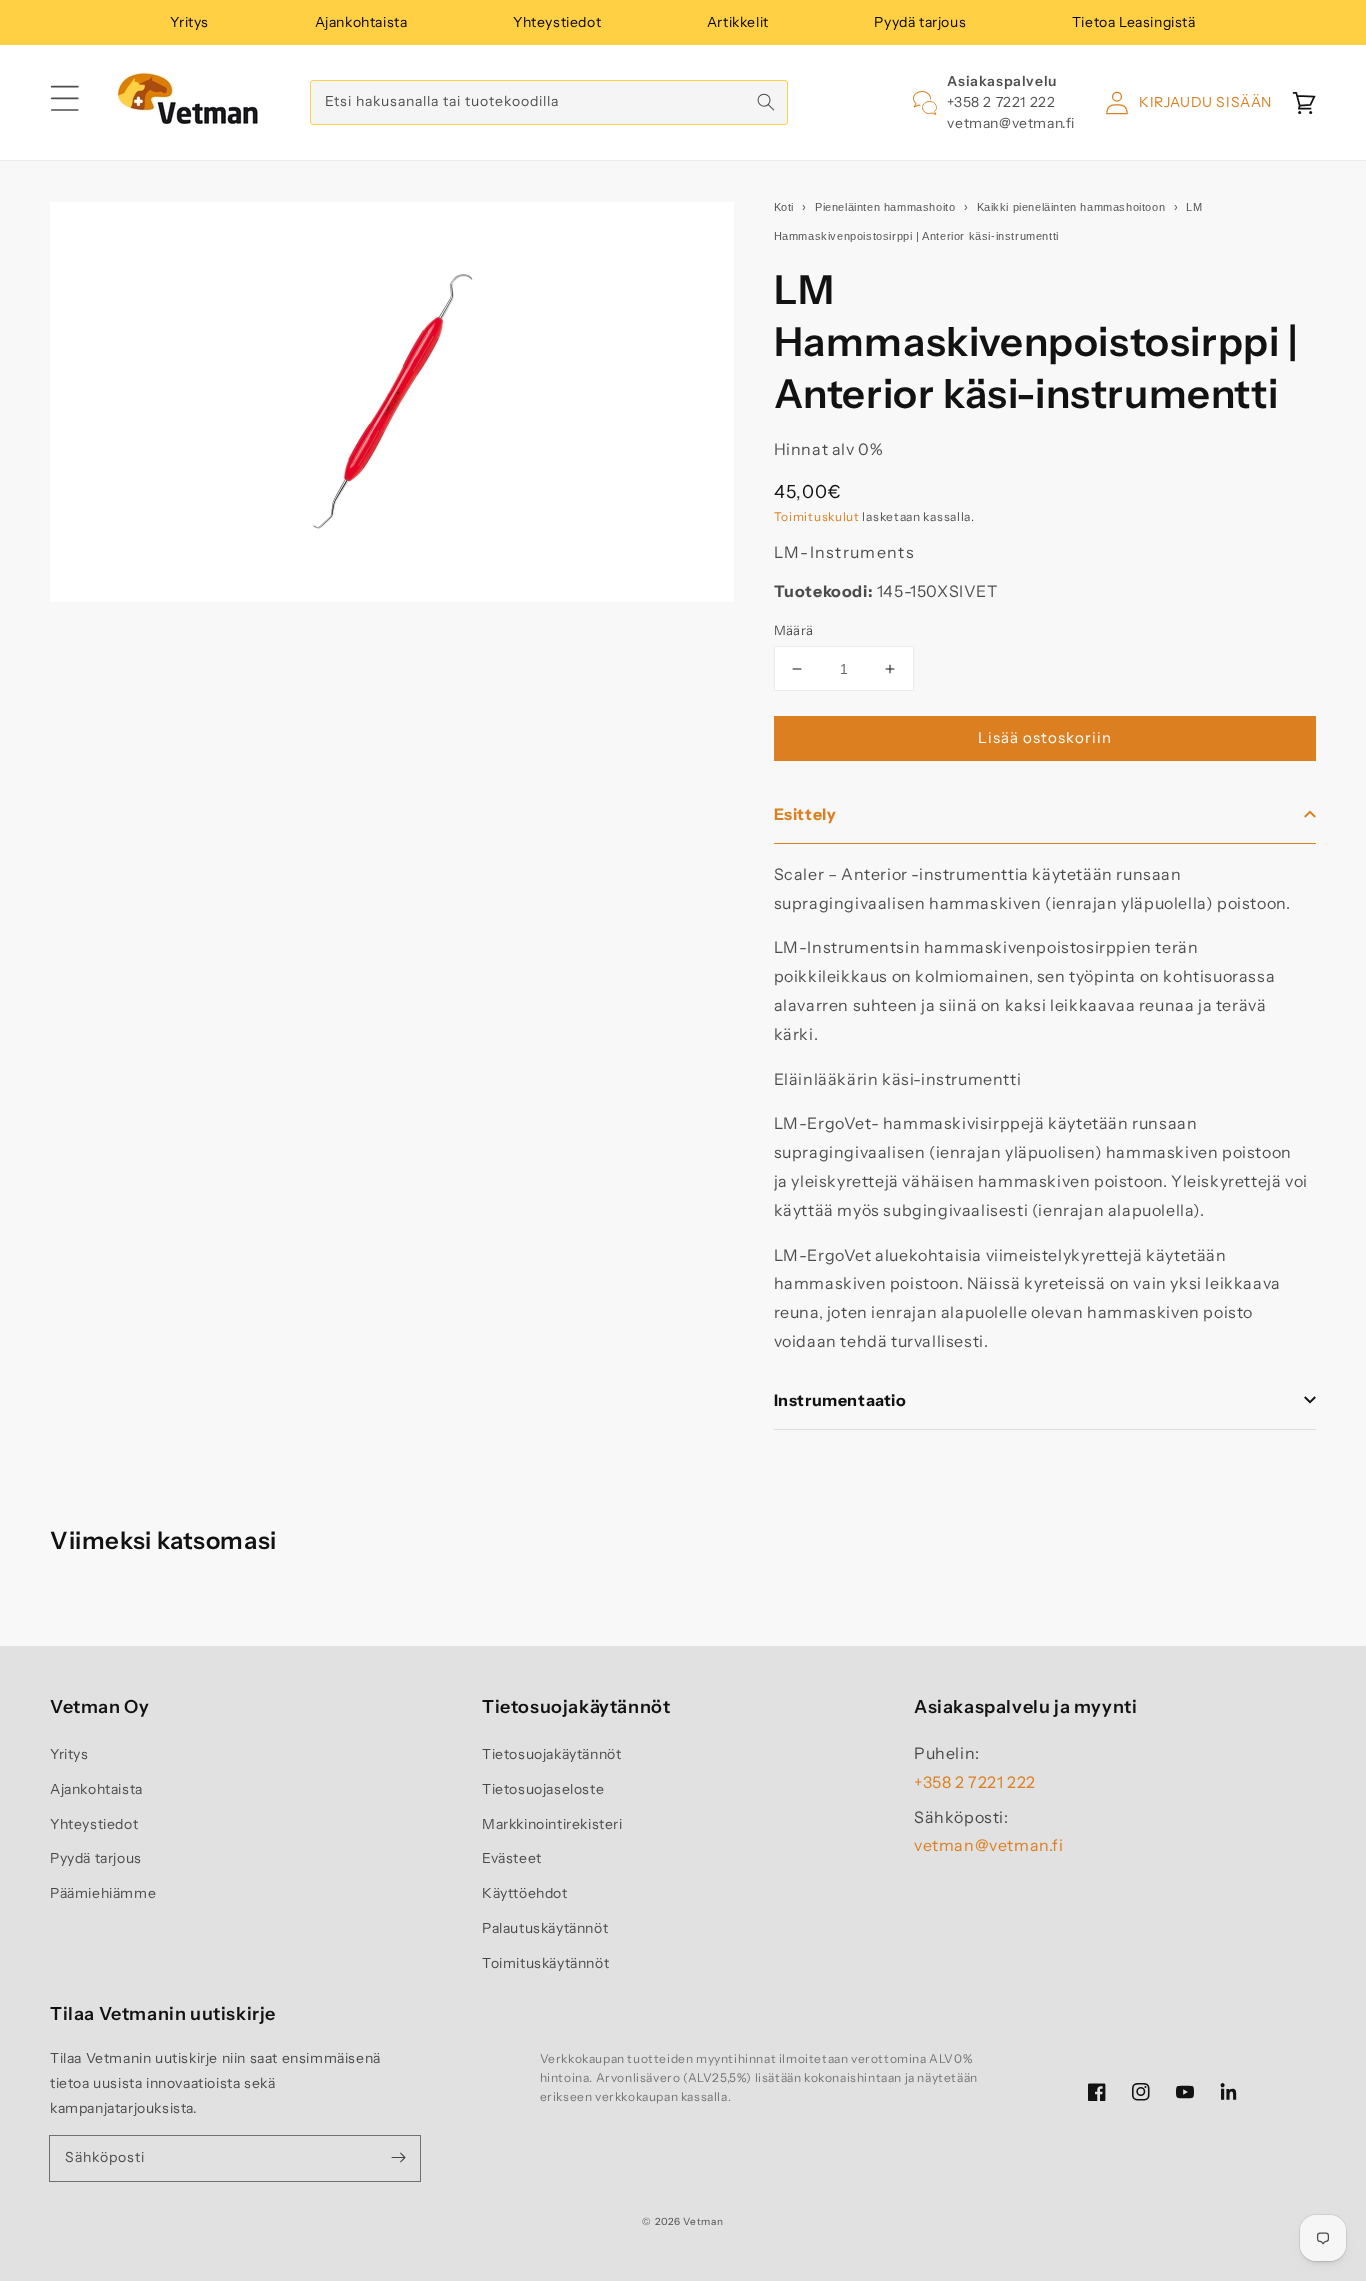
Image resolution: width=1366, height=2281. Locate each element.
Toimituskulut (817, 516)
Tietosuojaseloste (543, 1789)
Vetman (703, 2221)
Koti (784, 207)
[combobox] (549, 102)
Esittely (805, 814)
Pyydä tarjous (920, 22)
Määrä (794, 630)
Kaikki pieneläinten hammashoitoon (1071, 207)
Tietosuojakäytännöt (551, 1754)
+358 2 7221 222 (1001, 102)
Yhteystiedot (557, 22)
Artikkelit (738, 22)
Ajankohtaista (361, 22)
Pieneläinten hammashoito (885, 207)
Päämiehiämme (103, 1893)
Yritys (189, 22)
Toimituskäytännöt (545, 1963)
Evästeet (512, 1858)
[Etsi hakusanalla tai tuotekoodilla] (766, 102)
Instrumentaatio (840, 1400)
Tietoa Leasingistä (1134, 22)
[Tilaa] (398, 2158)
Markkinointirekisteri (552, 1824)
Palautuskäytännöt (545, 1928)
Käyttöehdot (525, 1893)
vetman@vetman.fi (1011, 123)
